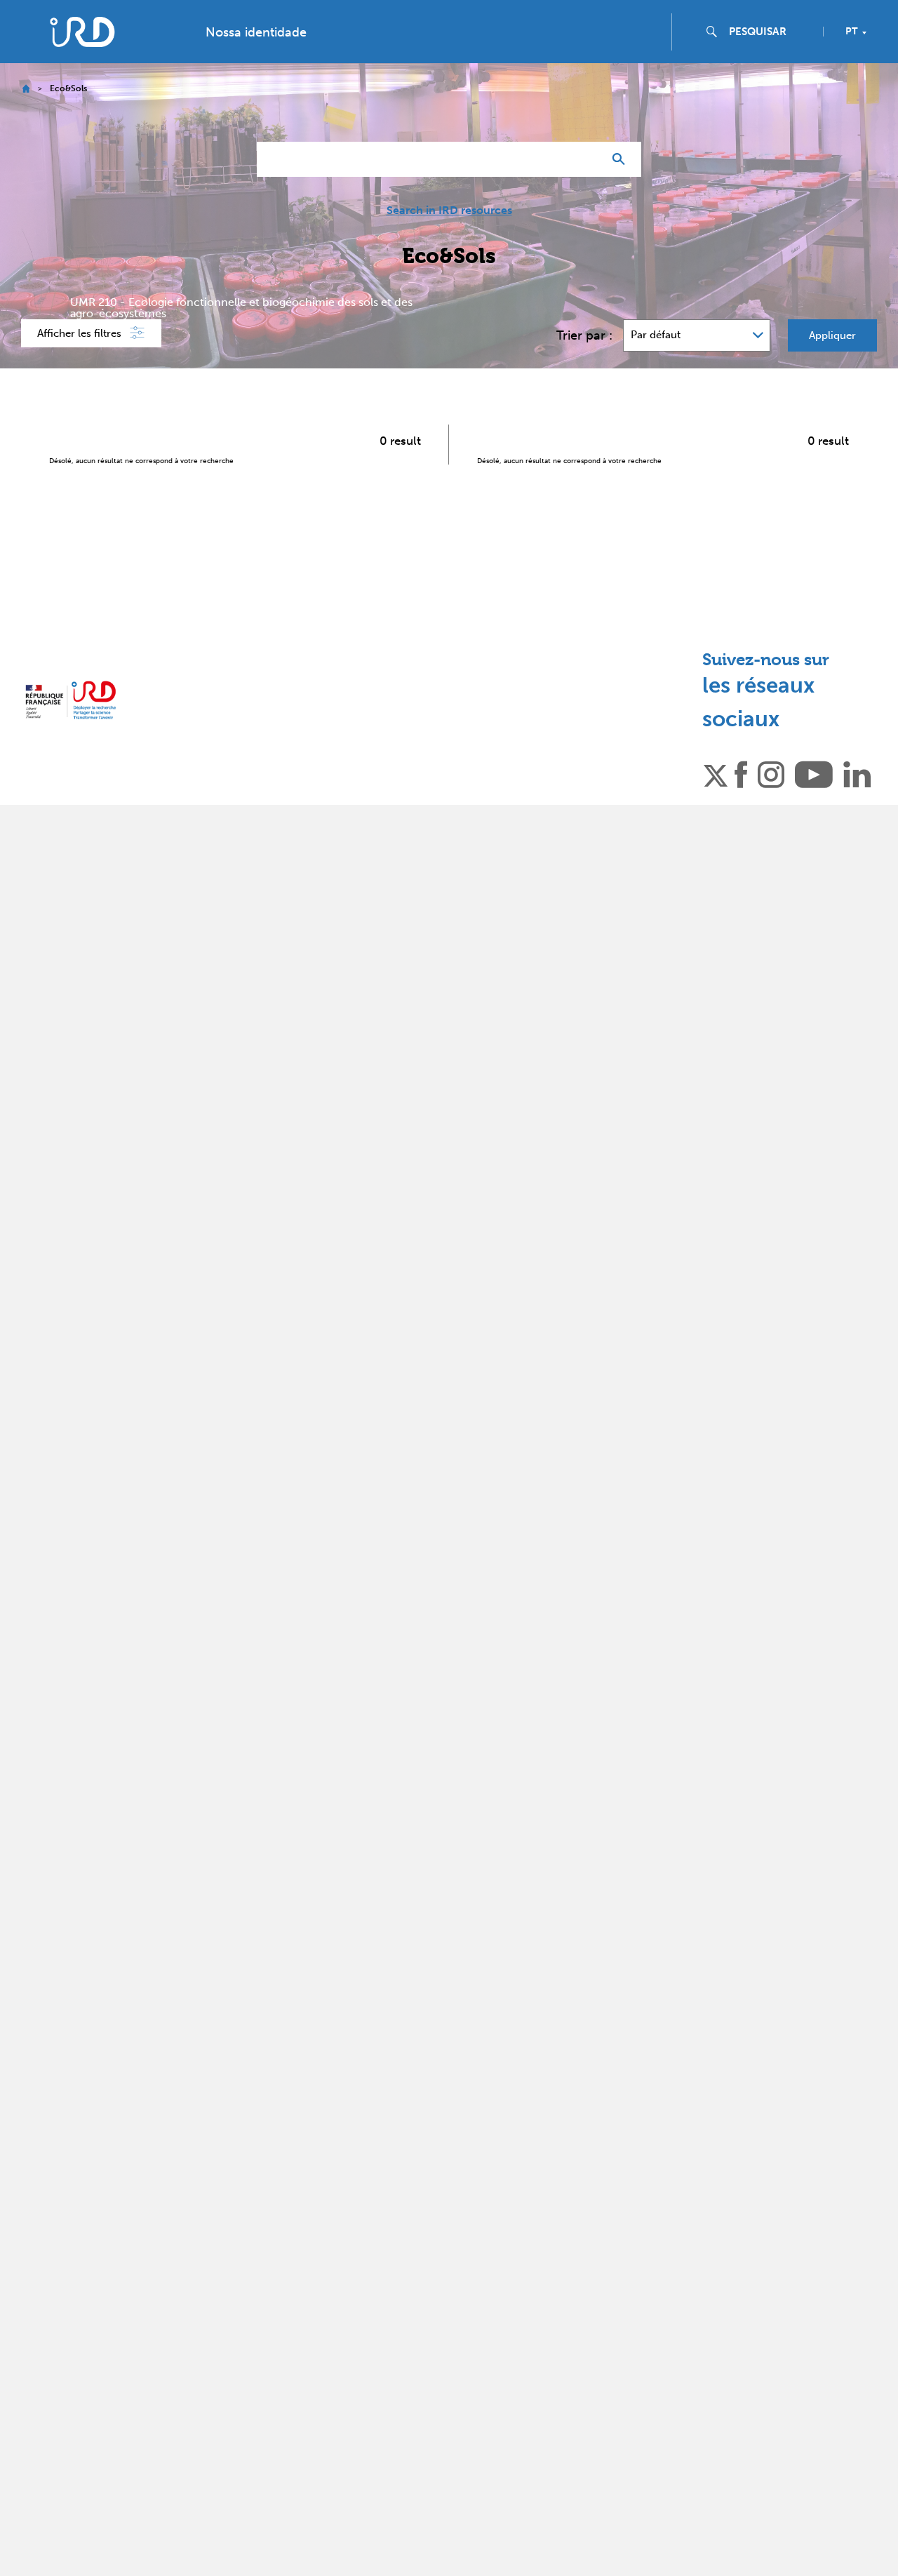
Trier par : (584, 335)
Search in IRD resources (449, 211)
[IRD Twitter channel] (716, 773)
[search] (770, 32)
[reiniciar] (587, 159)
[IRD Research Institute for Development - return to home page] (71, 700)
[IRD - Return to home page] (82, 32)
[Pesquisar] (622, 159)
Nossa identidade (256, 32)
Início (26, 89)
